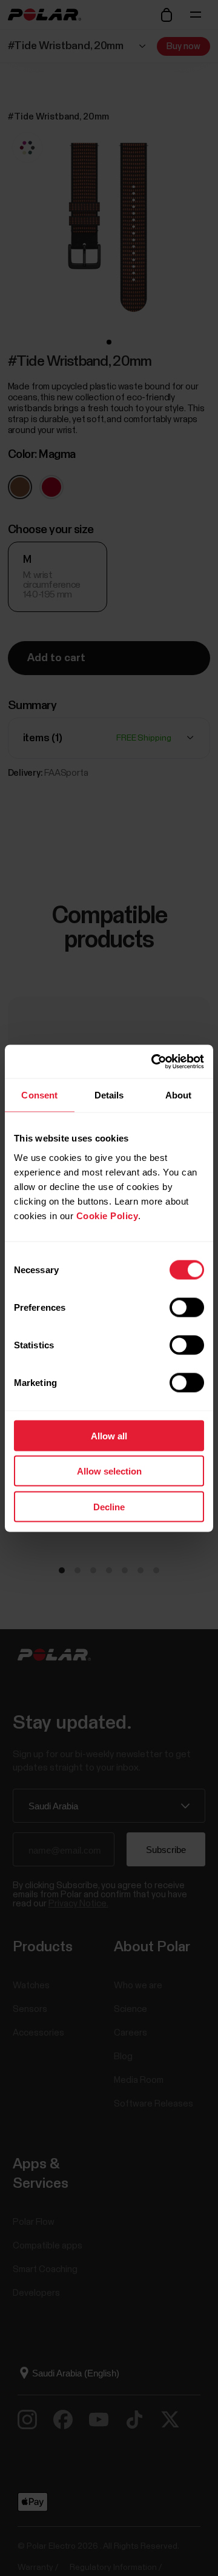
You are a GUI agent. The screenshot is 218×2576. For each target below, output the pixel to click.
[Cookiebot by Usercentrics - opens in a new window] (154, 1061)
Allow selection (109, 1471)
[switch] (187, 1307)
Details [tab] (109, 1095)
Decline (109, 1506)
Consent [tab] (39, 1095)
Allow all (109, 1435)
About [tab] (179, 1095)
